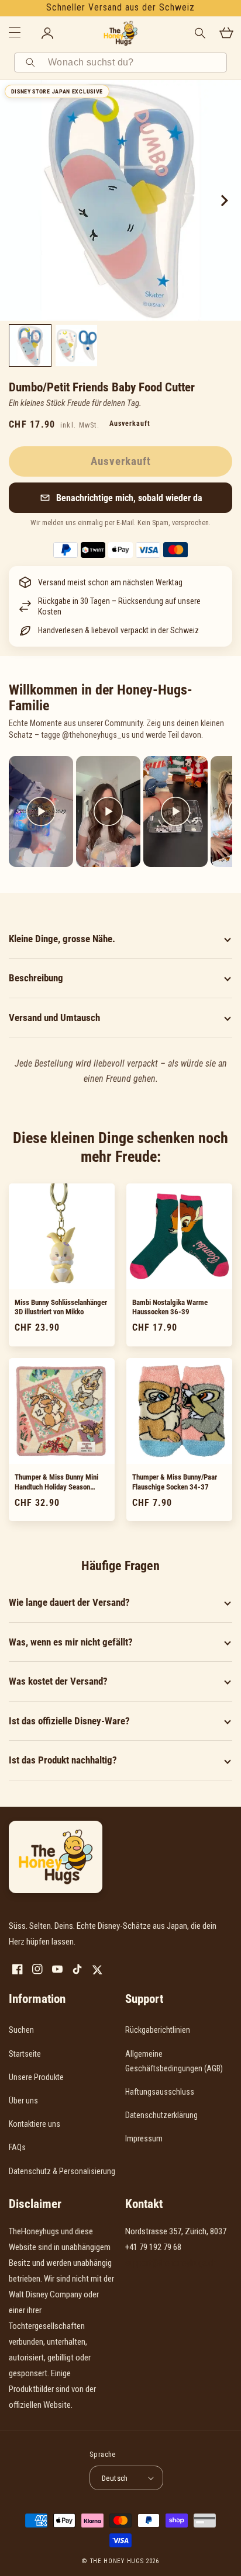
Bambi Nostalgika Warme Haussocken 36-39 (170, 1307)
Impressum (144, 2138)
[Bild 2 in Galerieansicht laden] (76, 346)
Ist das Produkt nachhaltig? (63, 1760)
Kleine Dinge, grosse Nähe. (62, 939)
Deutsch (115, 2478)
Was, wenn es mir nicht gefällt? (71, 1642)
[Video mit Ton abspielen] (41, 811)
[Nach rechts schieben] (223, 200)
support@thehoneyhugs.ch (171, 2263)
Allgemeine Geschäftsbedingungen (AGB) (174, 2061)
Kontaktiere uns (35, 2124)
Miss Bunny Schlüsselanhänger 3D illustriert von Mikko (61, 1307)
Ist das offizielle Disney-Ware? (69, 1721)
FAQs (17, 2147)
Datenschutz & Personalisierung (62, 2171)
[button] (120, 498)
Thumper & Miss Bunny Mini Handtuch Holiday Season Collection (56, 1483)
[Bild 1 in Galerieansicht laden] (30, 346)
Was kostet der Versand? (58, 1681)
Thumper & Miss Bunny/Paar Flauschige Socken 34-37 (175, 1482)
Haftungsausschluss (160, 2092)
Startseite (25, 2054)
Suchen (21, 2030)
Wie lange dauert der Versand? (69, 1602)
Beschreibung (36, 978)
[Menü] (15, 33)
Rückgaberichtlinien (158, 2030)
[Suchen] (32, 63)
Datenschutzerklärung (161, 2115)
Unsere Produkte (36, 2077)
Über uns (23, 2101)
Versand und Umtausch (54, 1018)
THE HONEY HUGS (117, 2561)
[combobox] (133, 63)
